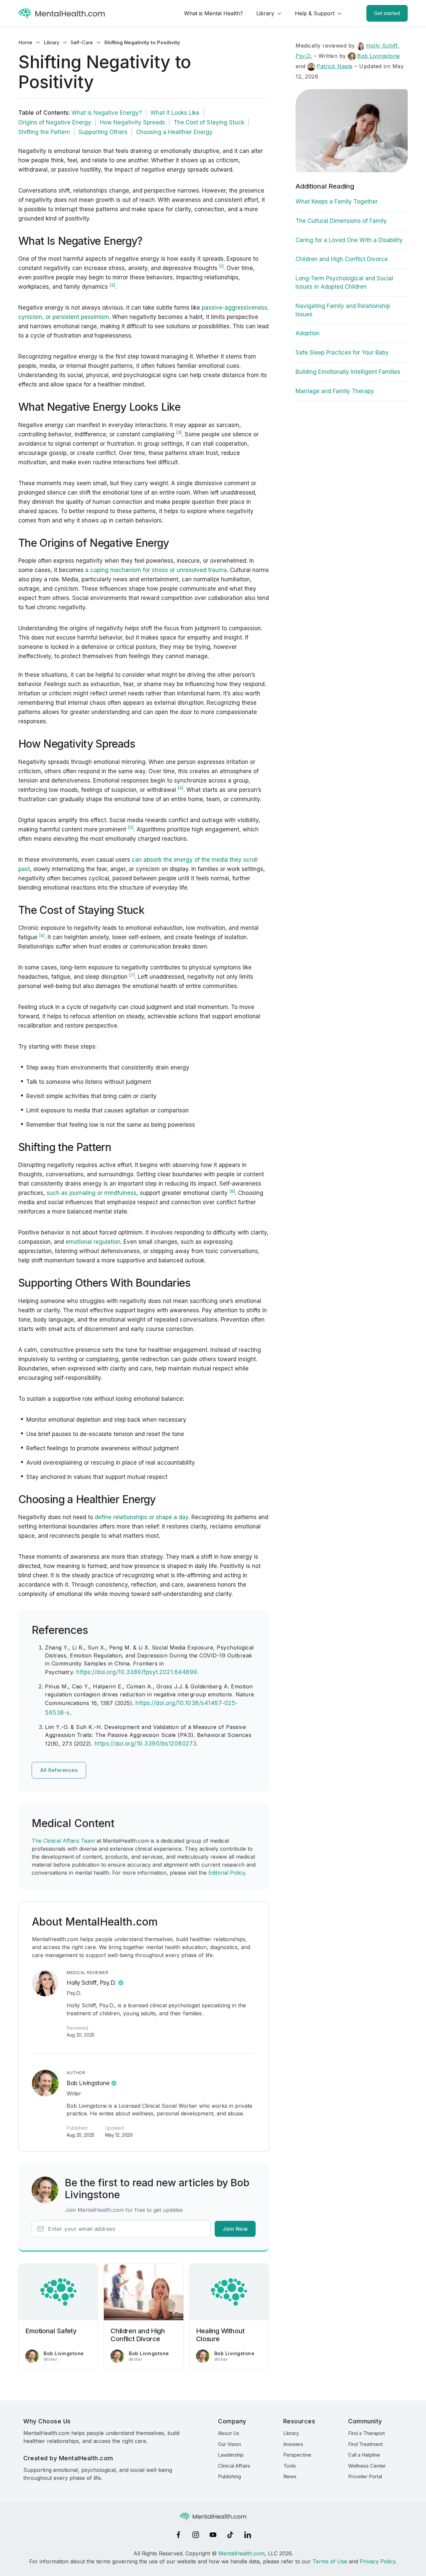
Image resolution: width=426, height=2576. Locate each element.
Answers (293, 2444)
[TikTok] (230, 2535)
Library (265, 13)
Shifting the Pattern (44, 132)
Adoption (308, 333)
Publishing (229, 2476)
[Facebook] (178, 2535)
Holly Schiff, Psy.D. (91, 1983)
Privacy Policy (378, 2561)
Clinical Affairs (234, 2466)
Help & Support (315, 13)
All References (59, 1770)
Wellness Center (367, 2466)
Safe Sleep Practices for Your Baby (342, 353)
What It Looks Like (175, 113)
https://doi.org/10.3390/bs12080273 (146, 1744)
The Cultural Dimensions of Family (341, 221)
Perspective (297, 2455)
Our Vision (229, 2444)
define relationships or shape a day (142, 1517)
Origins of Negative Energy (55, 122)
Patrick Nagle (335, 66)
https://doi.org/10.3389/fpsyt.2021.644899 (137, 1672)
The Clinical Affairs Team (63, 1841)
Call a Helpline (364, 2455)
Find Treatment (365, 2444)
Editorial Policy (227, 1873)
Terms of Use (330, 2561)
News (290, 2476)
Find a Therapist (366, 2433)
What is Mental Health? (213, 13)
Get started (387, 13)
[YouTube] (213, 2535)
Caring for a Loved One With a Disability (349, 240)
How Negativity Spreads (132, 122)
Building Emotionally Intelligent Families (348, 372)
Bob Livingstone (88, 2083)
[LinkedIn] (248, 2535)
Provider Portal (365, 2476)
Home (25, 42)
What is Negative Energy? (107, 113)
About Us (229, 2433)
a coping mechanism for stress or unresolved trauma (156, 570)
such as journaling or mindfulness (92, 1193)
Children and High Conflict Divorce (342, 259)
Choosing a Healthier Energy (174, 132)
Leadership (231, 2455)
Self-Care (82, 42)
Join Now (235, 2229)
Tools (290, 2466)
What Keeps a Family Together (337, 202)
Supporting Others (103, 132)
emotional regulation (93, 1242)
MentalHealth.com (241, 2553)
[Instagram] (196, 2535)
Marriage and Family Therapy (335, 391)
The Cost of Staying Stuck (209, 122)
